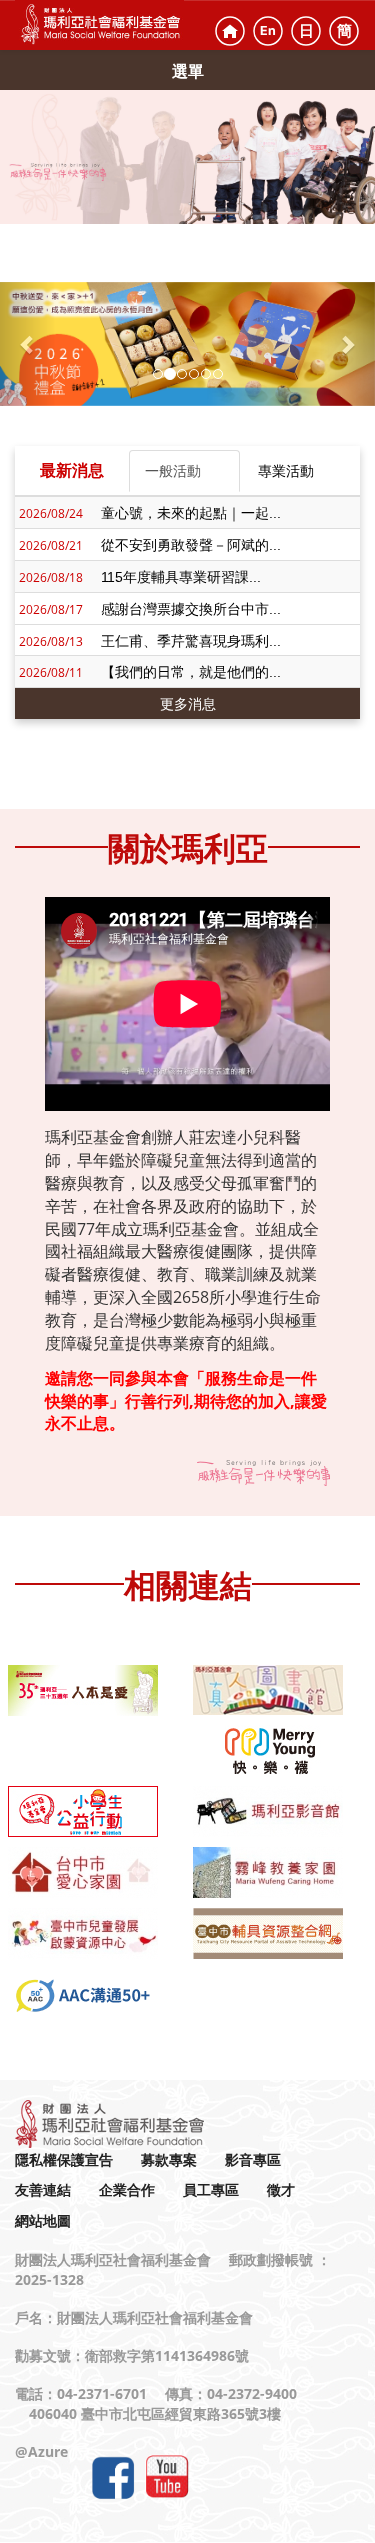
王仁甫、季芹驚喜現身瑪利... (191, 641)
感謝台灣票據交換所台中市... (191, 609)
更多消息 (188, 704)
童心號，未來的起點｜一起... (191, 513)
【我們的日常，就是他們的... (191, 672)
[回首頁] (230, 31)
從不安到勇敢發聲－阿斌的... (191, 545)
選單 (188, 71)
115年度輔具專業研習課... (181, 577)
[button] (28, 344)
